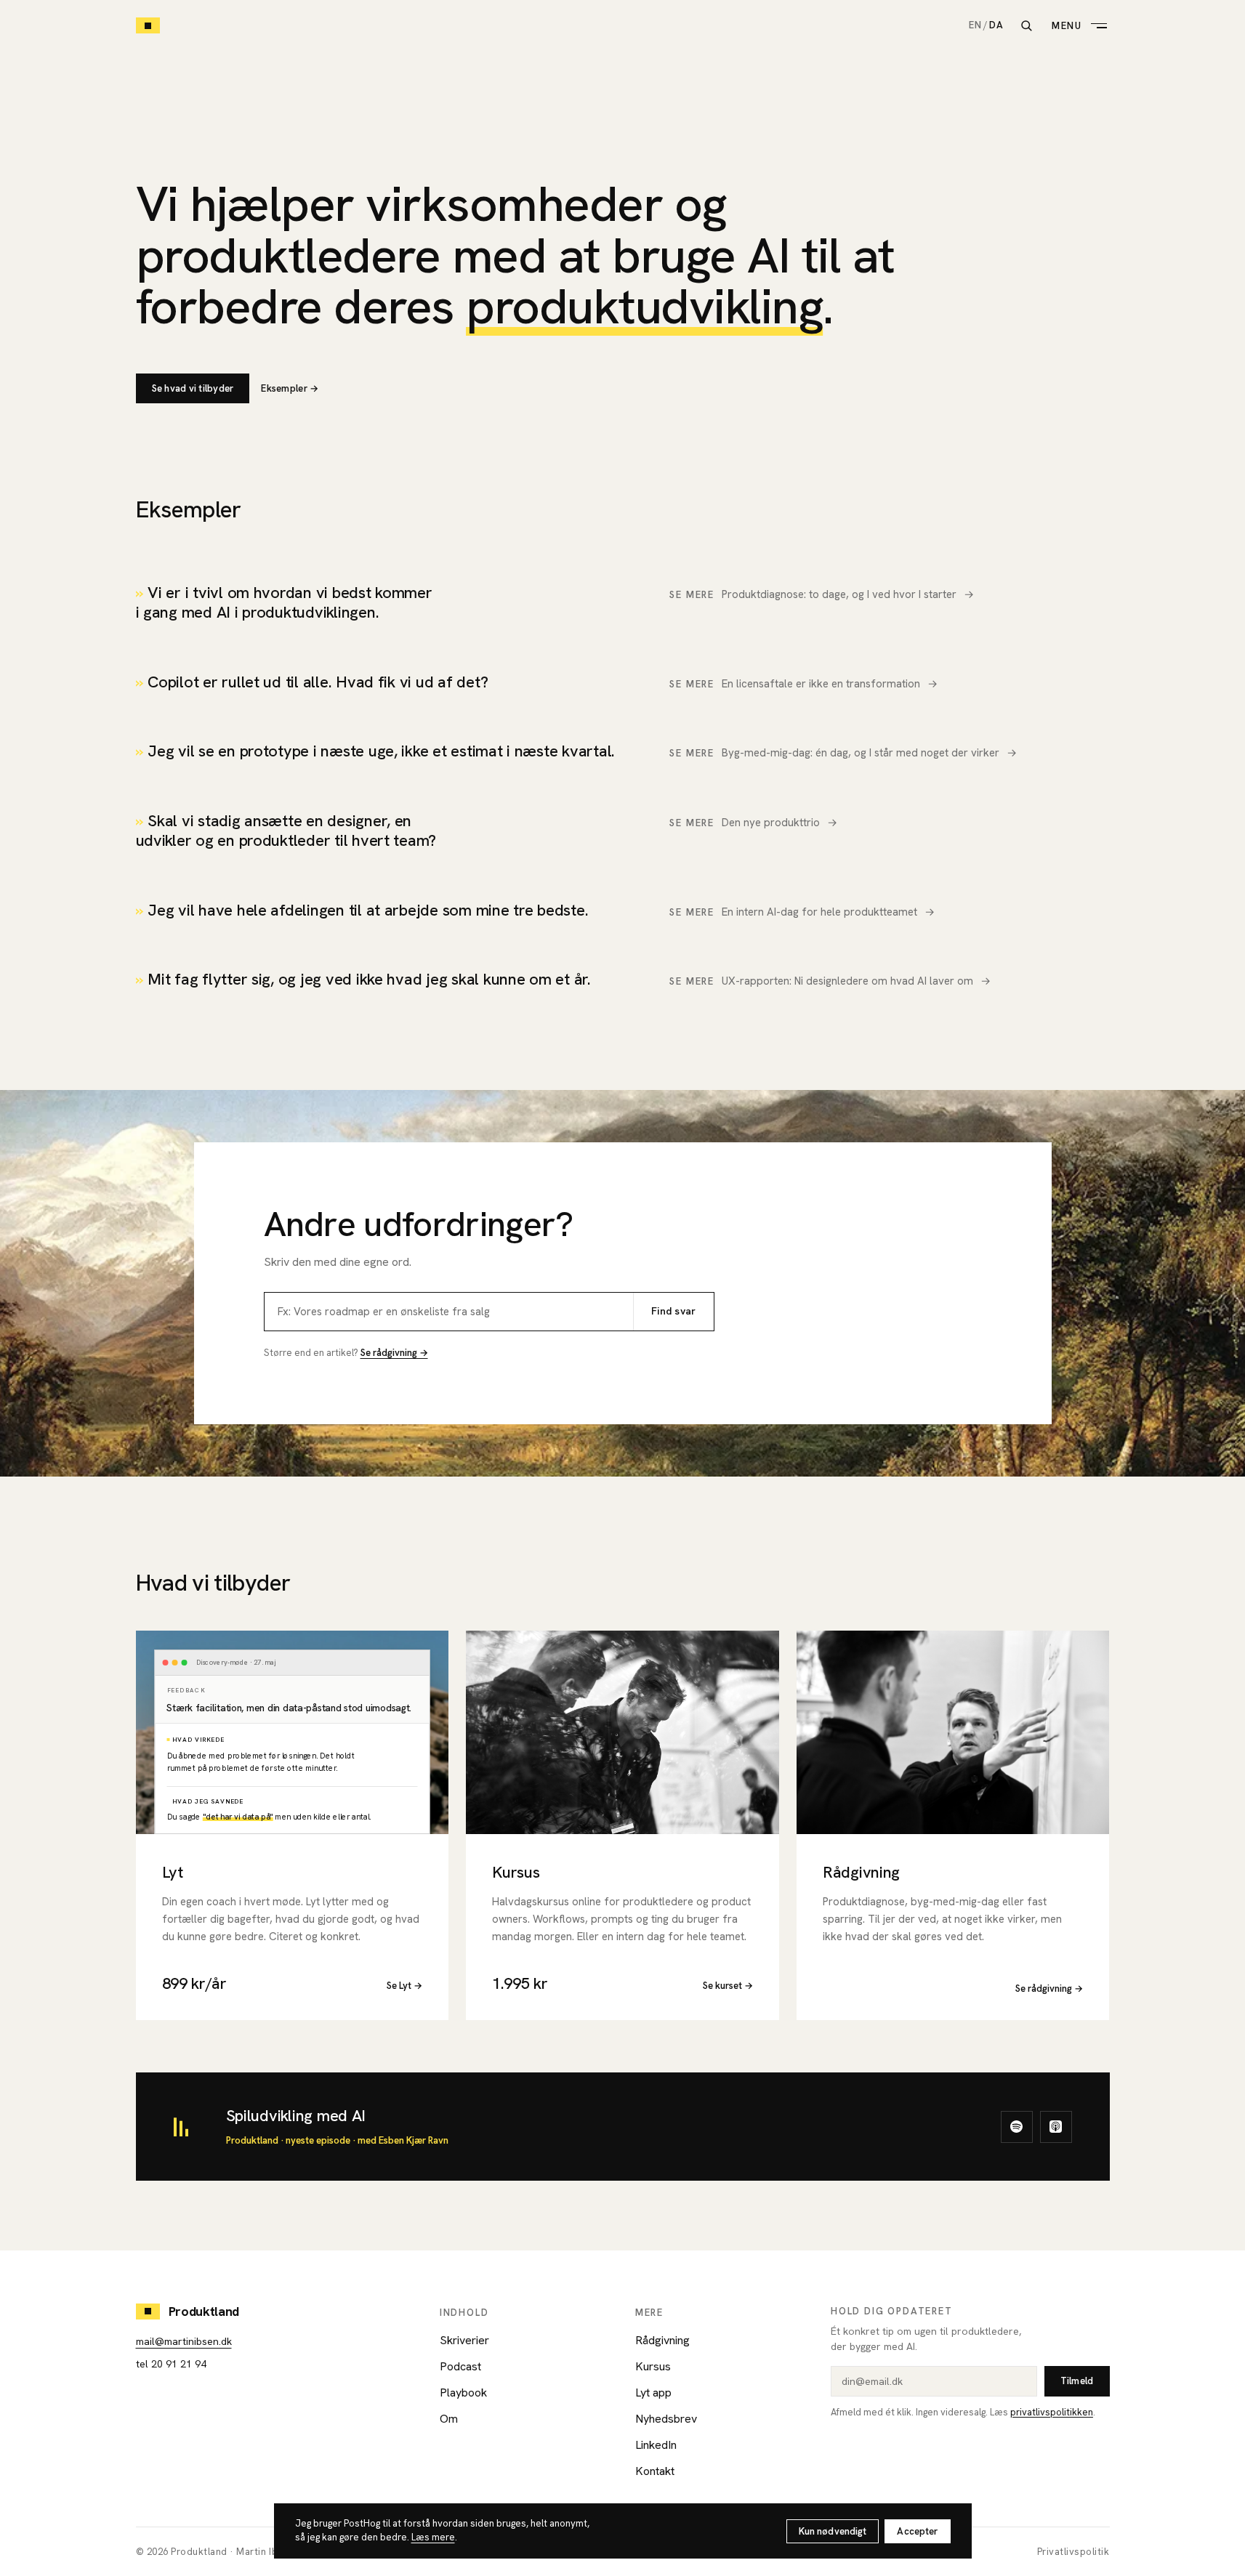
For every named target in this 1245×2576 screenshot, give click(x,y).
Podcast (460, 2366)
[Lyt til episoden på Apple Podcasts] (1056, 2127)
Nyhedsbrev (666, 2419)
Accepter (917, 2531)
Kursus (653, 2366)
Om (449, 2419)
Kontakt (655, 2471)
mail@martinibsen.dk (184, 2341)
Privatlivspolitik (1073, 2552)
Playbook (463, 2393)
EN (975, 25)
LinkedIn (656, 2445)
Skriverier (464, 2340)
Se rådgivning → (394, 1353)
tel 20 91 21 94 (171, 2364)
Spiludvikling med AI (296, 2116)
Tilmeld (1077, 2381)
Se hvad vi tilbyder (193, 388)
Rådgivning (662, 2340)
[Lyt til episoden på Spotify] (1017, 2127)
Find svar (674, 1311)
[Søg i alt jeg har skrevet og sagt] (1026, 25)
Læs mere (433, 2537)
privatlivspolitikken (1052, 2412)
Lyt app (653, 2393)
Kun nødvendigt (833, 2531)
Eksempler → (290, 388)
